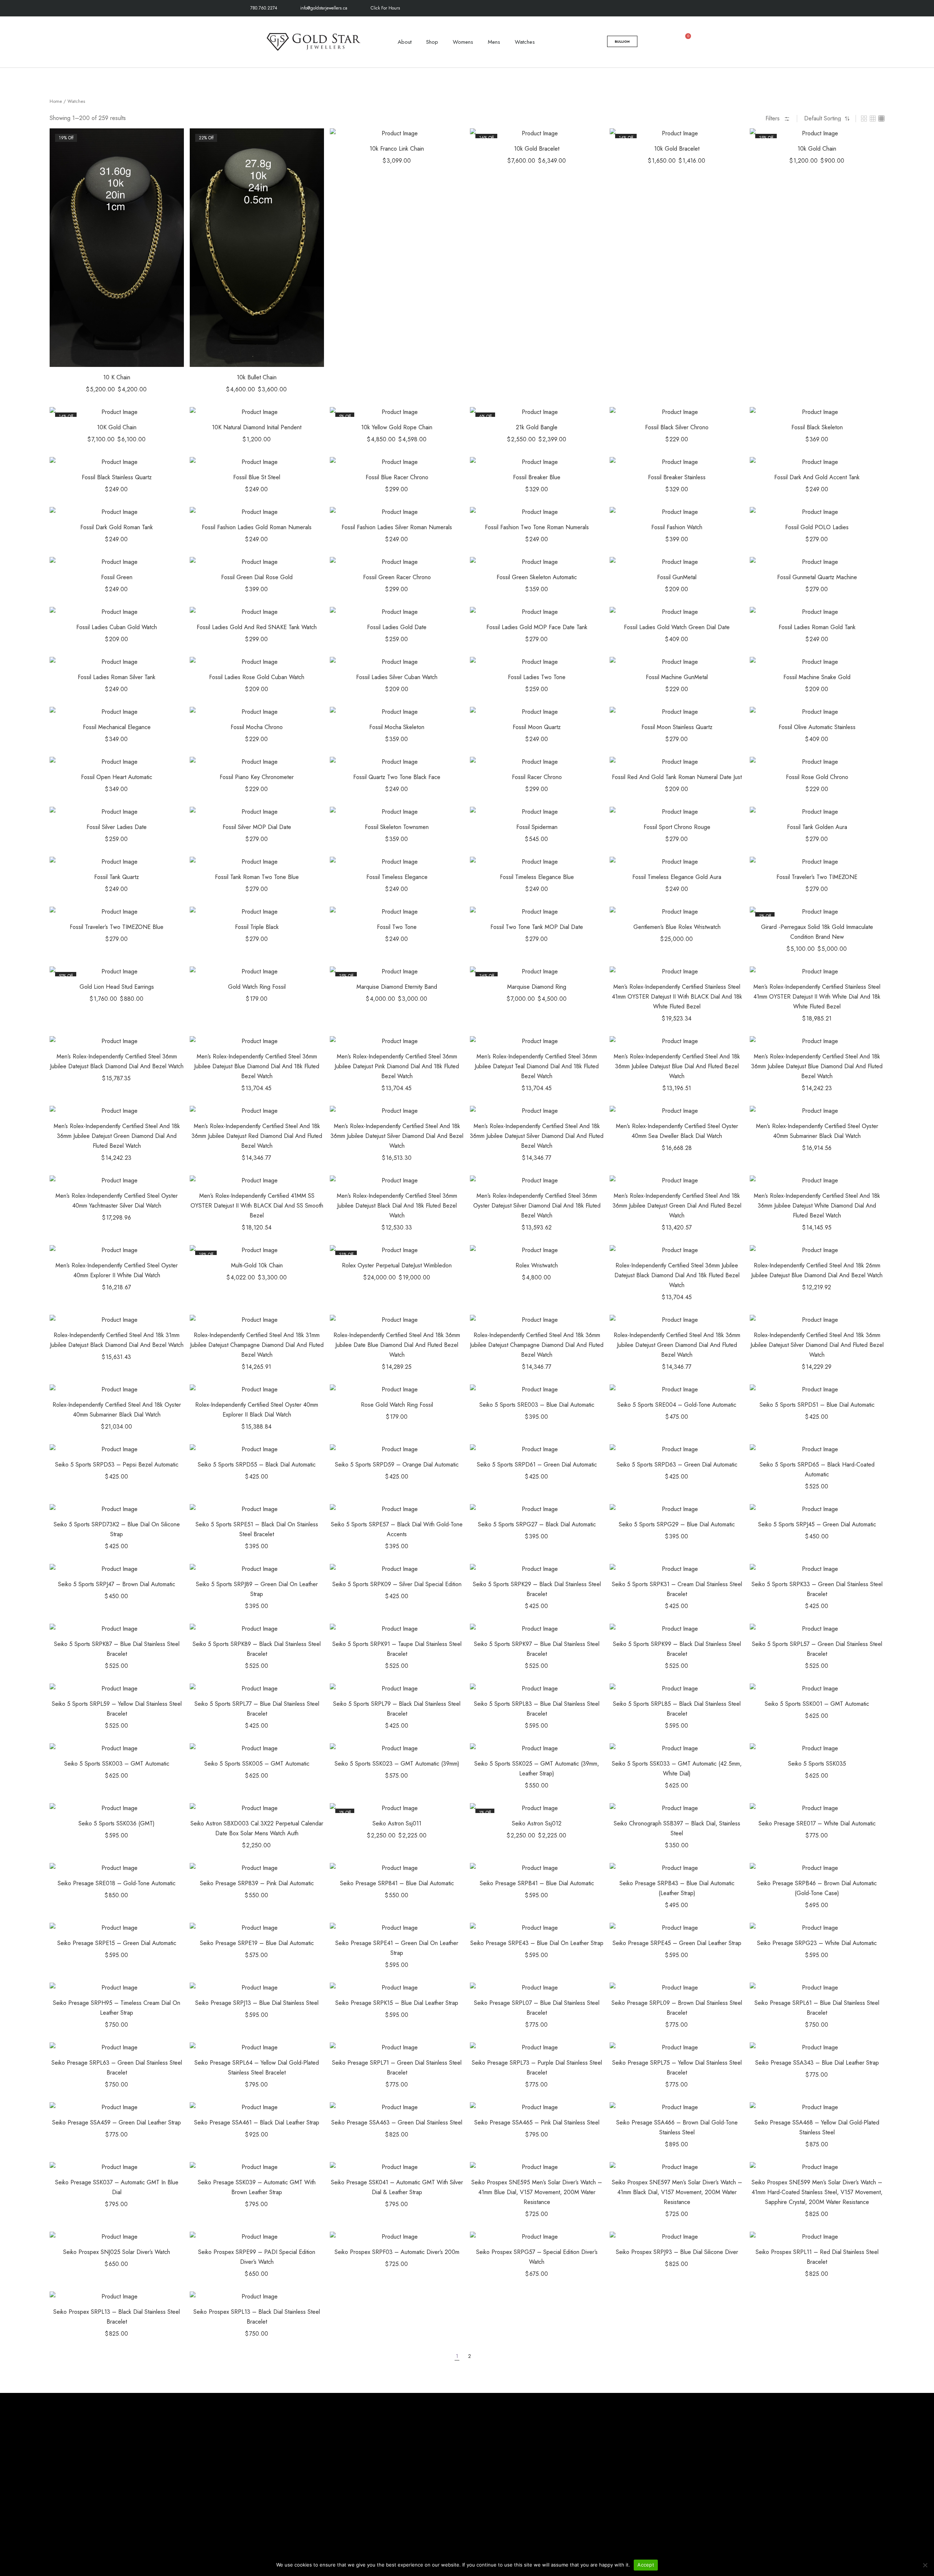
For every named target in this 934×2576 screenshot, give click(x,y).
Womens (463, 42)
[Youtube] (689, 8)
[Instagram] (656, 8)
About (405, 42)
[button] (167, 145)
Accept (646, 2565)
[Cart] (684, 41)
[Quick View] (167, 163)
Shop (432, 42)
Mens (494, 42)
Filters (773, 118)
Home (56, 101)
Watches (525, 42)
